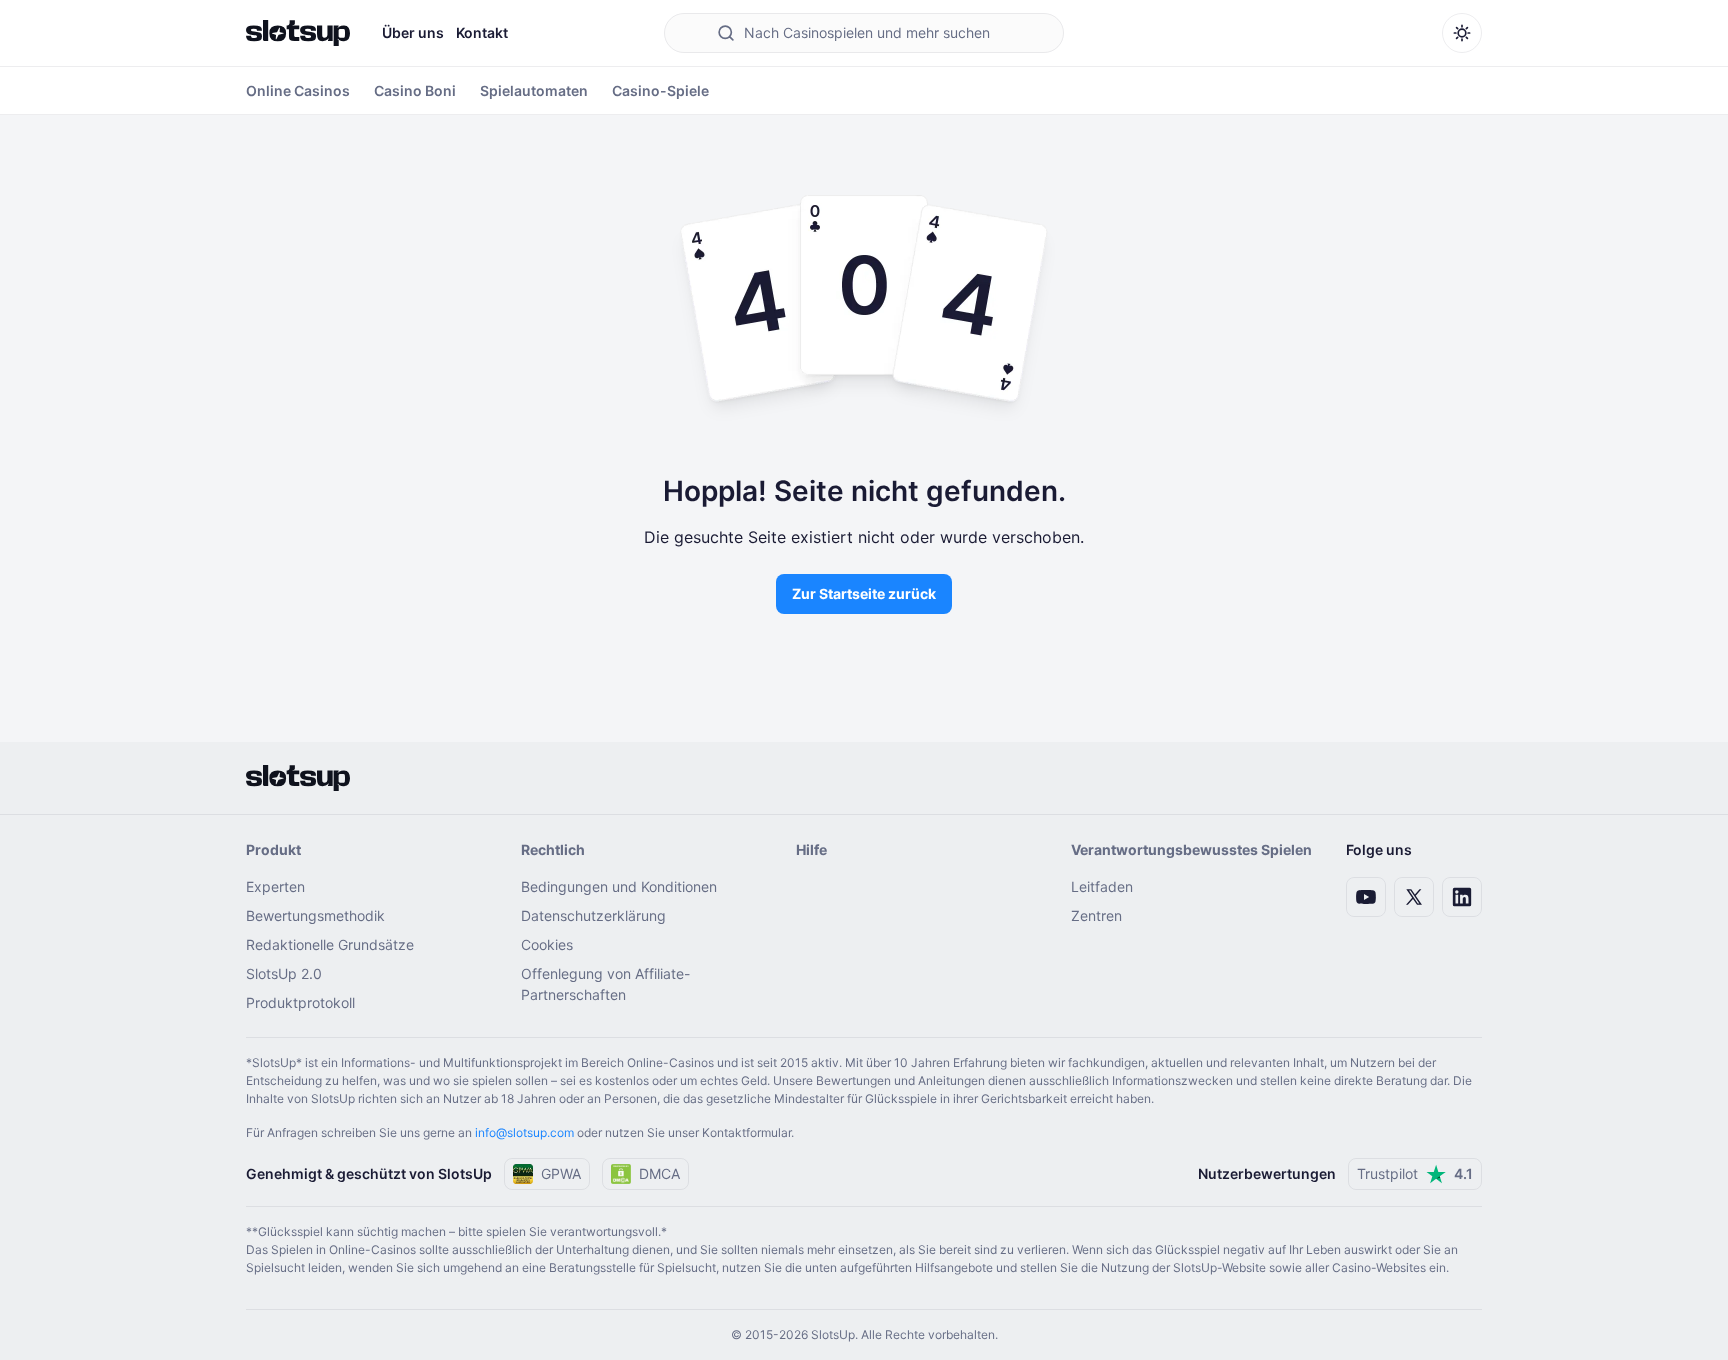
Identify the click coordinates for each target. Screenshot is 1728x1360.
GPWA (561, 1173)
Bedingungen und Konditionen (619, 886)
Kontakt (482, 32)
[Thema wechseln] (1462, 33)
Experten (275, 886)
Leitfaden (1102, 886)
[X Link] (1414, 897)
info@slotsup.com (524, 1132)
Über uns (413, 32)
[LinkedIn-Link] (1462, 897)
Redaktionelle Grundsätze (330, 944)
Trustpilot (1415, 1173)
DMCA (659, 1173)
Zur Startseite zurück (864, 593)
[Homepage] (298, 33)
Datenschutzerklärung (593, 915)
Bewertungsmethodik (315, 915)
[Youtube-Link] (1366, 897)
